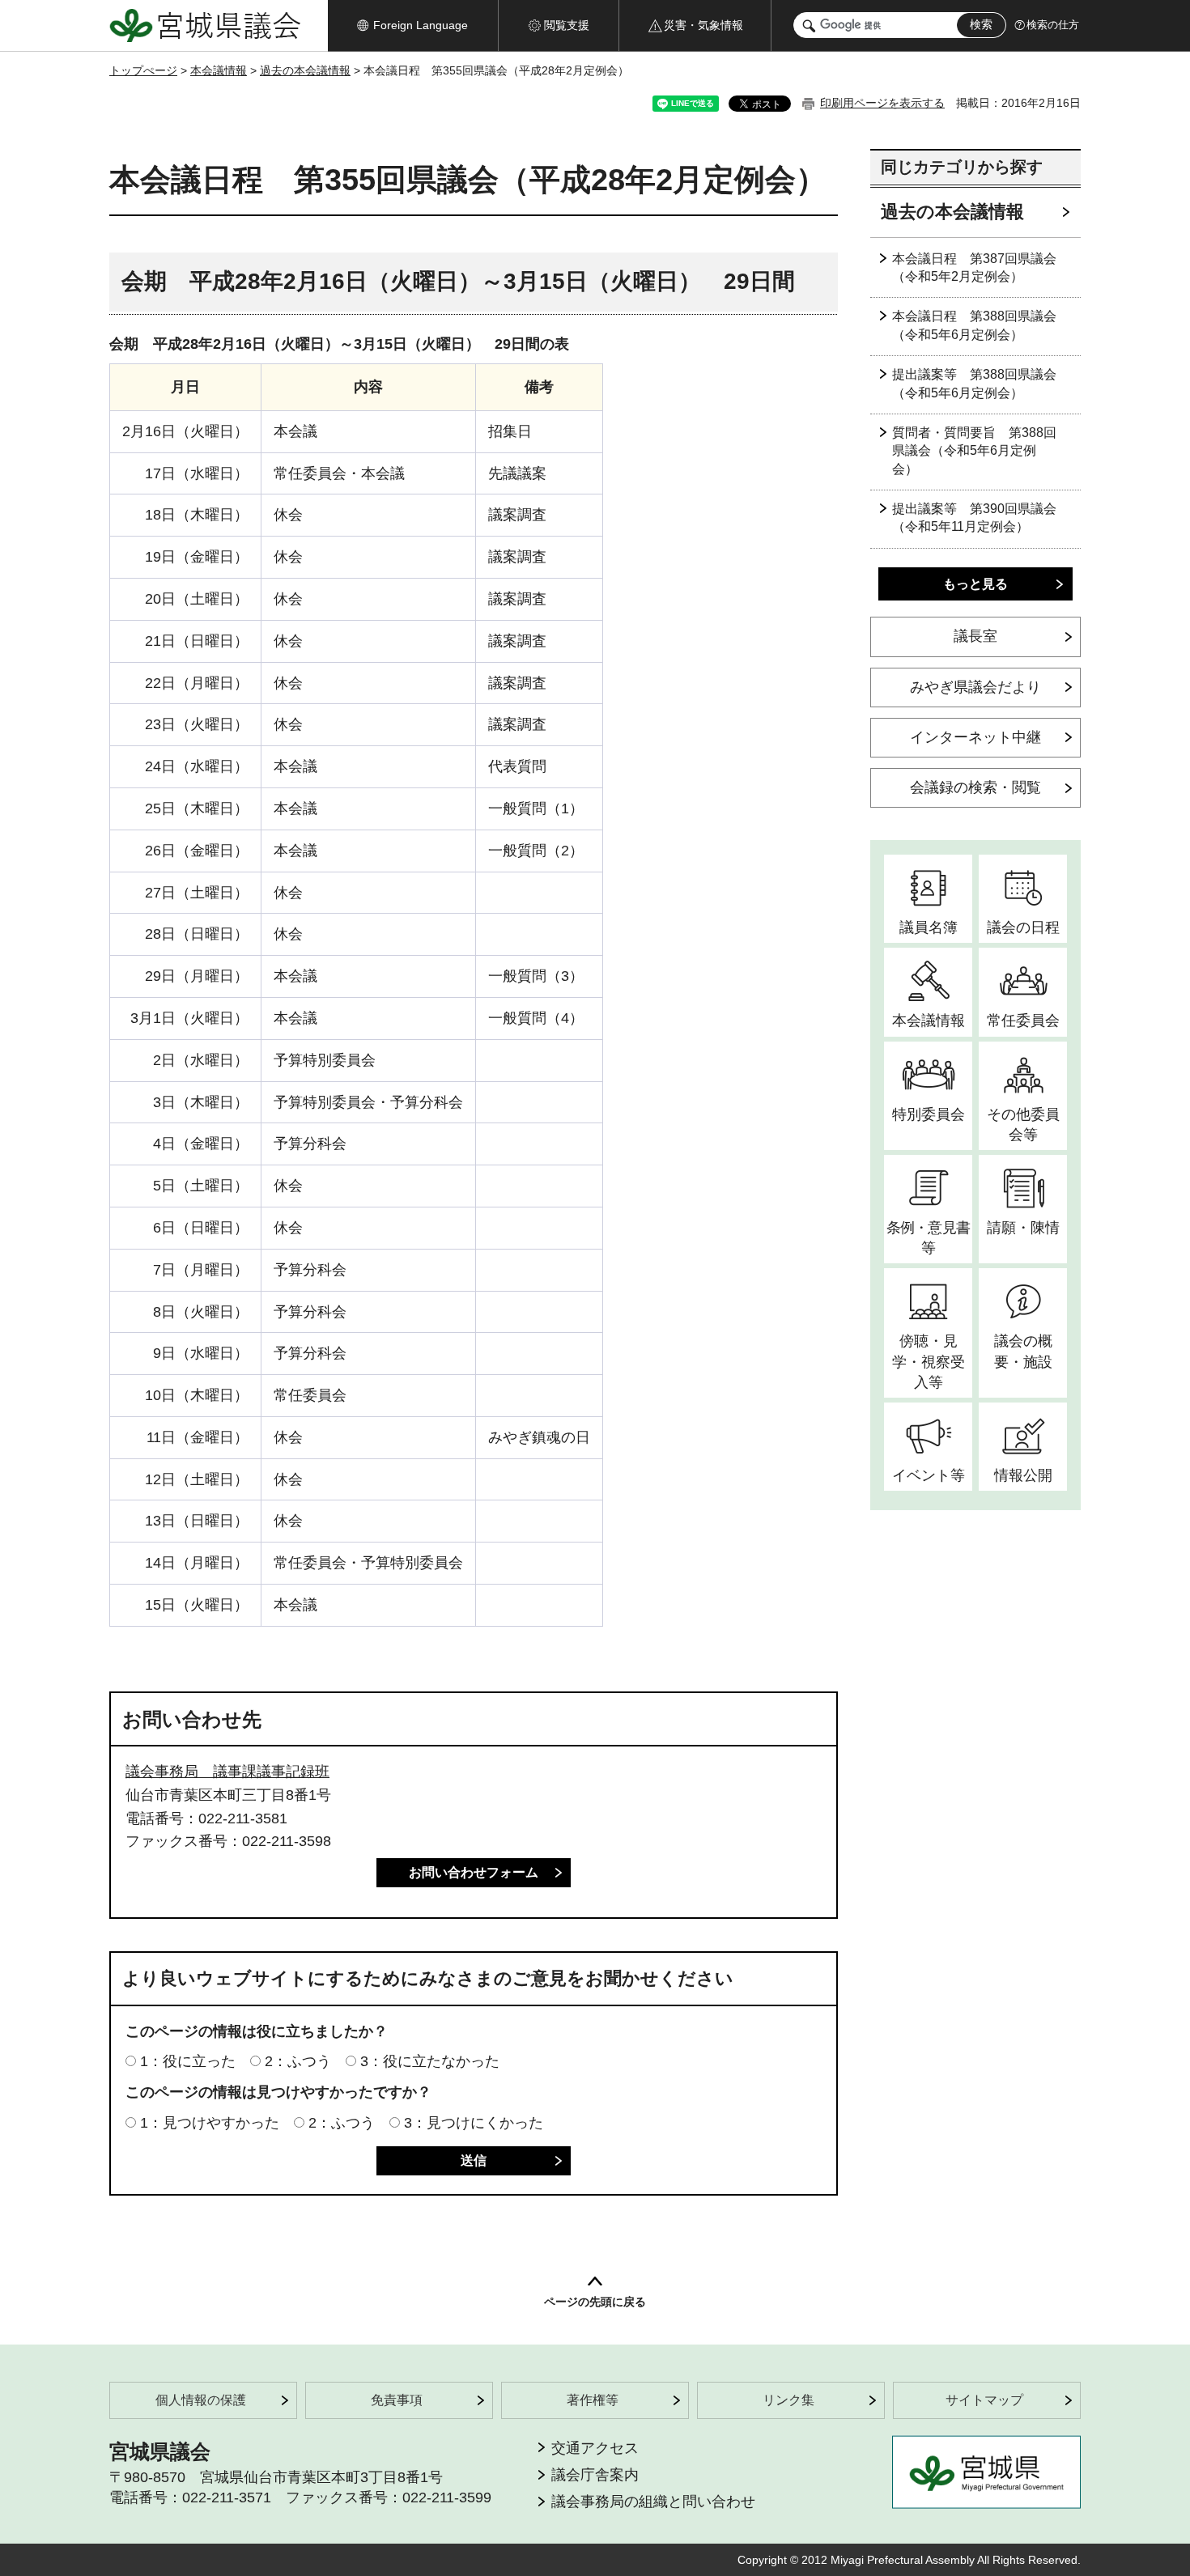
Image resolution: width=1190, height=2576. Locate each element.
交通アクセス (595, 2448)
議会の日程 (1023, 927)
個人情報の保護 (201, 2400)
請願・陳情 (1023, 1228)
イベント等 (929, 1475)
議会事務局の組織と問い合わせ (653, 2502)
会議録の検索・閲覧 (975, 787)
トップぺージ (143, 70)
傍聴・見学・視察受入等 (929, 1361)
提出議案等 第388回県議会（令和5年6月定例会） (974, 383)
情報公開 (1023, 1475)
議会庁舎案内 (595, 2475)
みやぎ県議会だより (975, 687)
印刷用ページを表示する (882, 103)
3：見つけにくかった (474, 2123)
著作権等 (593, 2400)
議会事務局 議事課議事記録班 (227, 1772)
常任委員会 (1023, 1021)
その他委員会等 (1023, 1125)
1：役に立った (188, 2061)
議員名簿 (929, 927)
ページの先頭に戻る (595, 2302)
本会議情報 (219, 70)
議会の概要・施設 (1023, 1351)
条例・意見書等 (928, 1238)
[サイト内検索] (809, 26)
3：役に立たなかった (430, 2061)
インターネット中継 (975, 737)
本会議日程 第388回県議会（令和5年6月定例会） (974, 325)
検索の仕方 (1053, 25)
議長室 (975, 636)
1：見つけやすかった (210, 2123)
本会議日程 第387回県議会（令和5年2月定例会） (974, 267)
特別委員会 (929, 1114)
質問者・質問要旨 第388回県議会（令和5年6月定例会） (974, 451)
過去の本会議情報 (305, 70)
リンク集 (788, 2400)
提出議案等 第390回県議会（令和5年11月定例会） (974, 518)
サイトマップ (984, 2400)
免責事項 (397, 2400)
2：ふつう (298, 2061)
